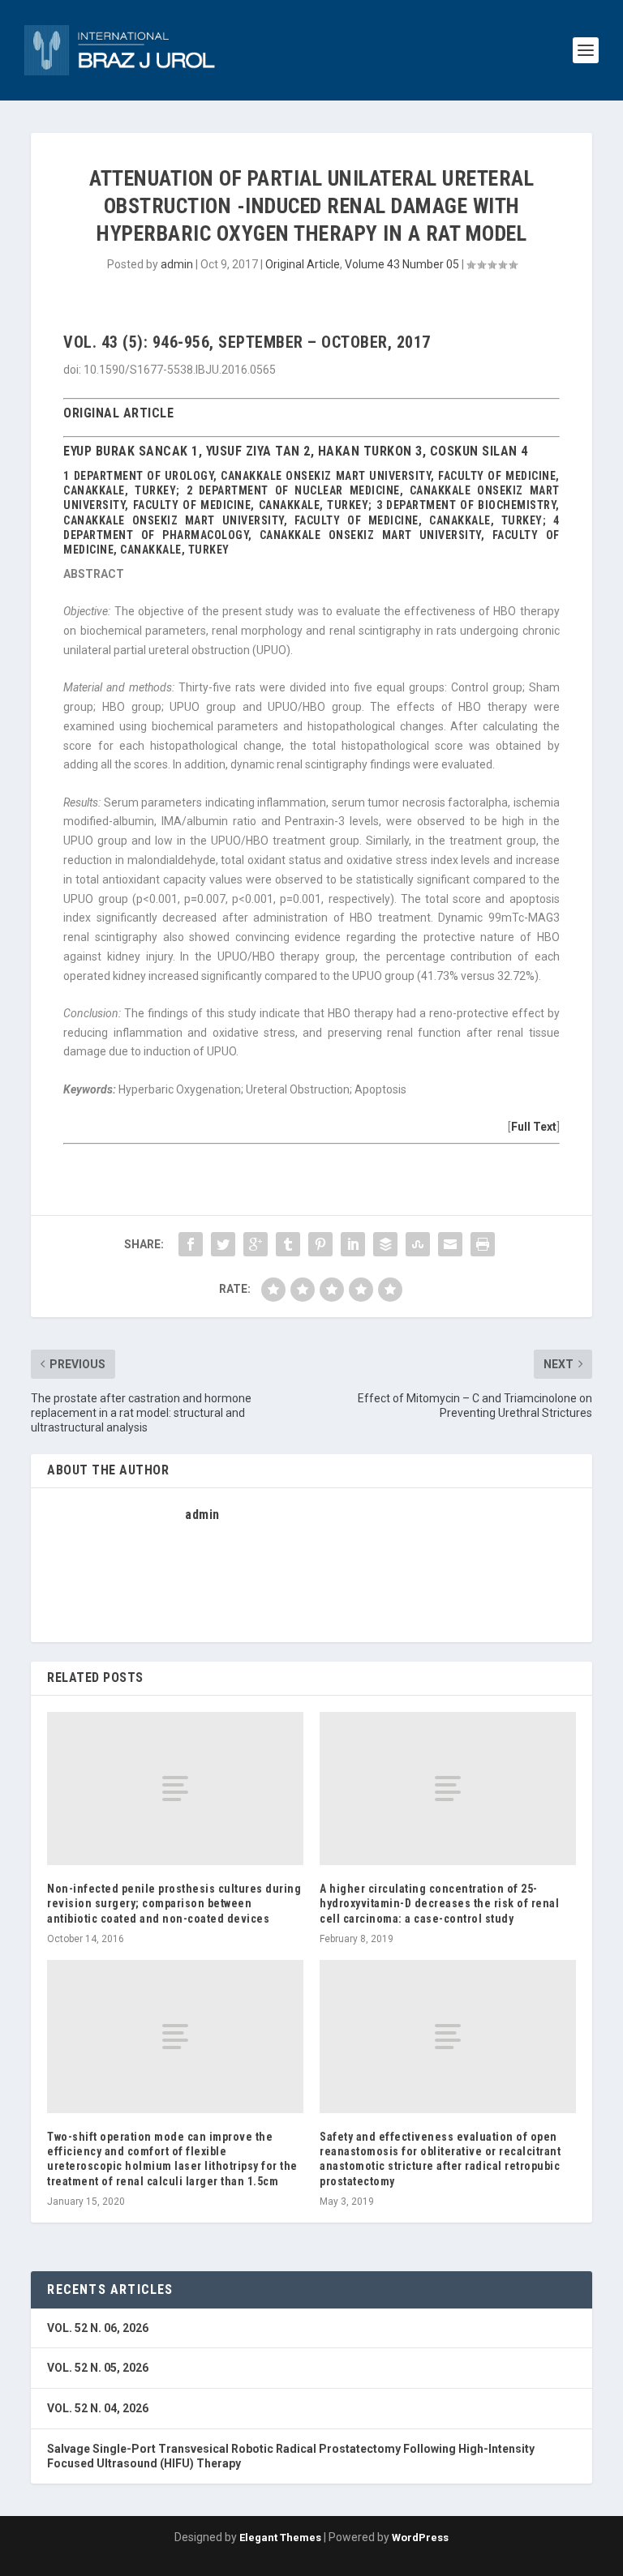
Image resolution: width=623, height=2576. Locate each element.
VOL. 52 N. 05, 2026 (98, 2368)
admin (177, 264)
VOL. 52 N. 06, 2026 (98, 2328)
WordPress (420, 2537)
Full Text (534, 1127)
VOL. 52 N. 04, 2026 (98, 2408)
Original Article (303, 264)
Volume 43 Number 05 (402, 264)
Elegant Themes (280, 2537)
